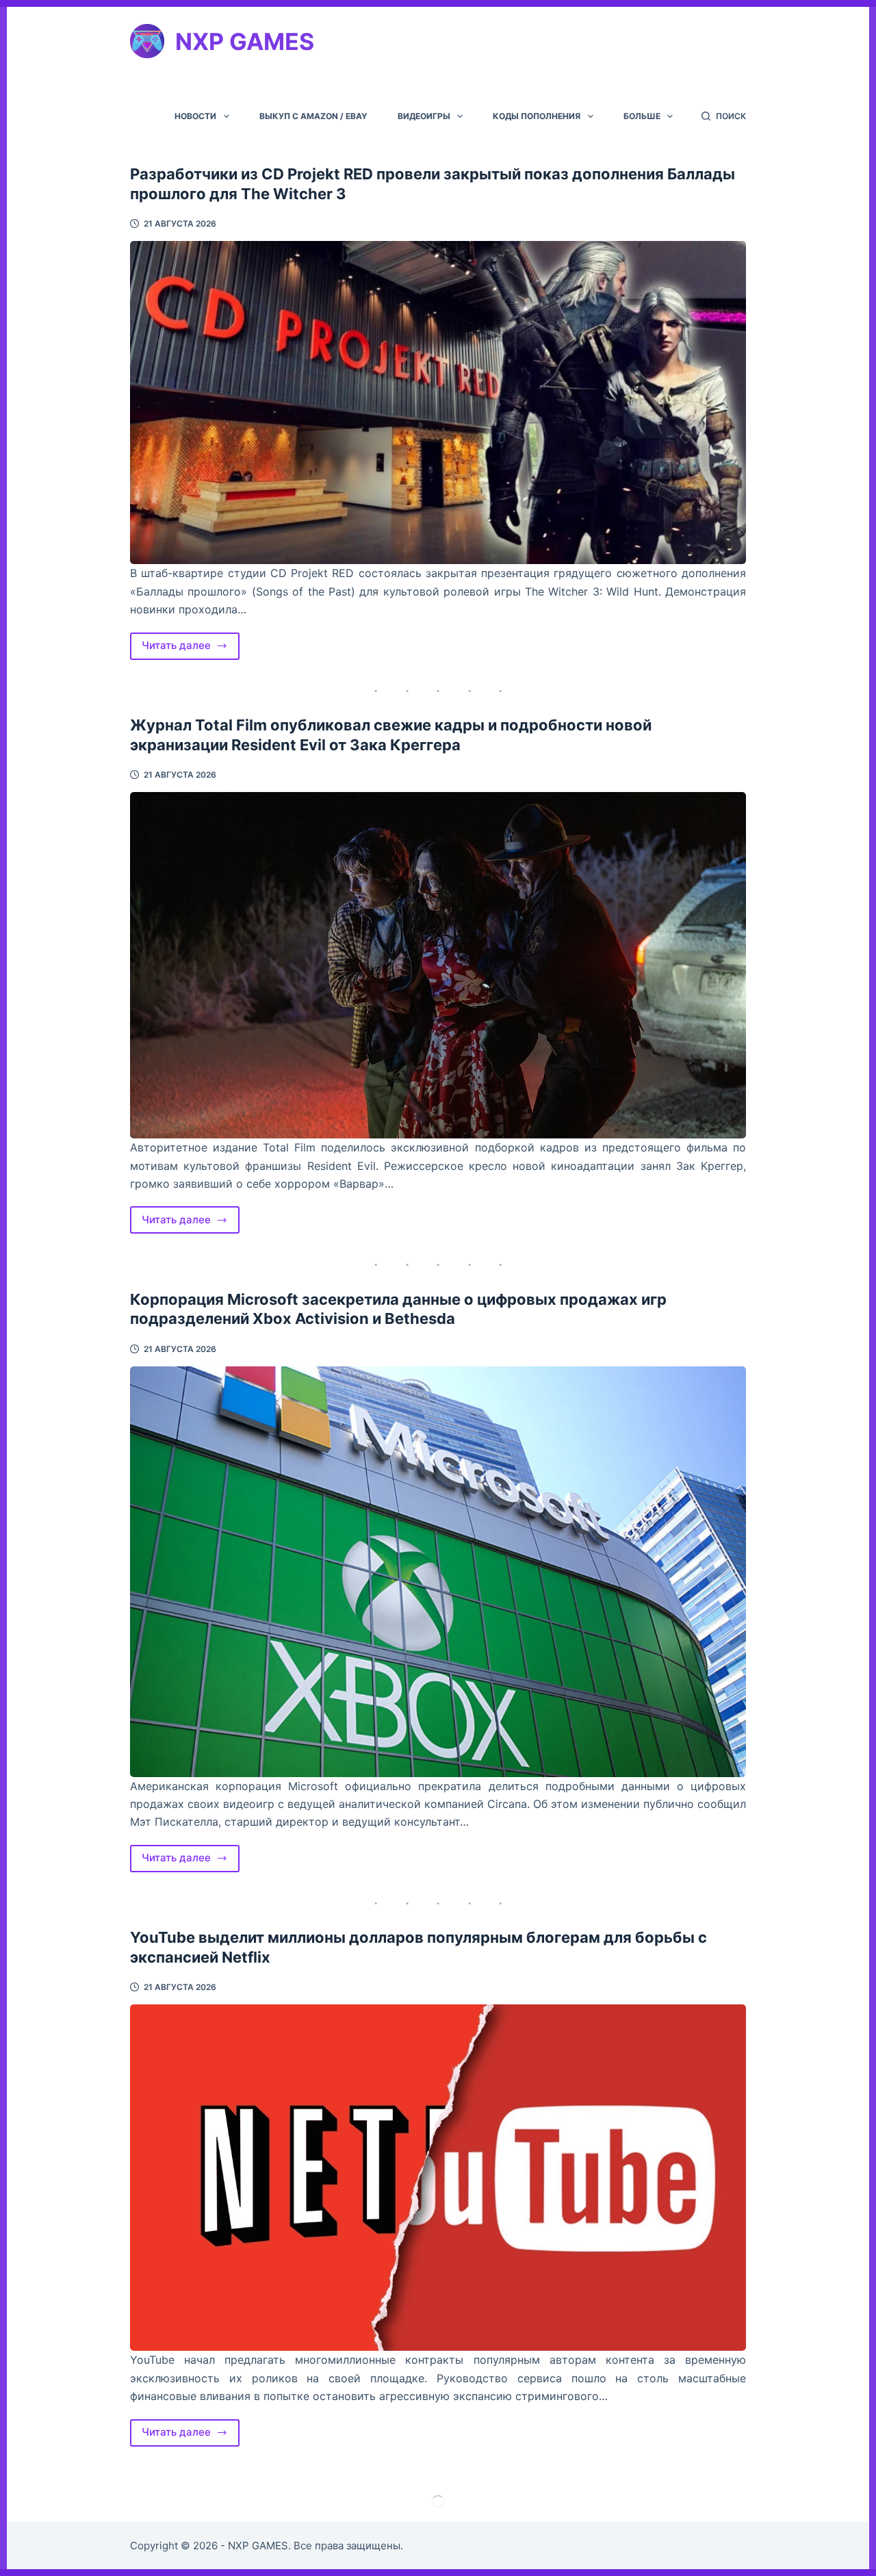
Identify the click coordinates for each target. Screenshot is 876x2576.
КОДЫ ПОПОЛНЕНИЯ (537, 116)
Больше (642, 116)
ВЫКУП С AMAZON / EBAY (313, 116)
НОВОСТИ (195, 116)
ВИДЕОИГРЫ (424, 116)
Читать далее (191, 649)
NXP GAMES (245, 41)
